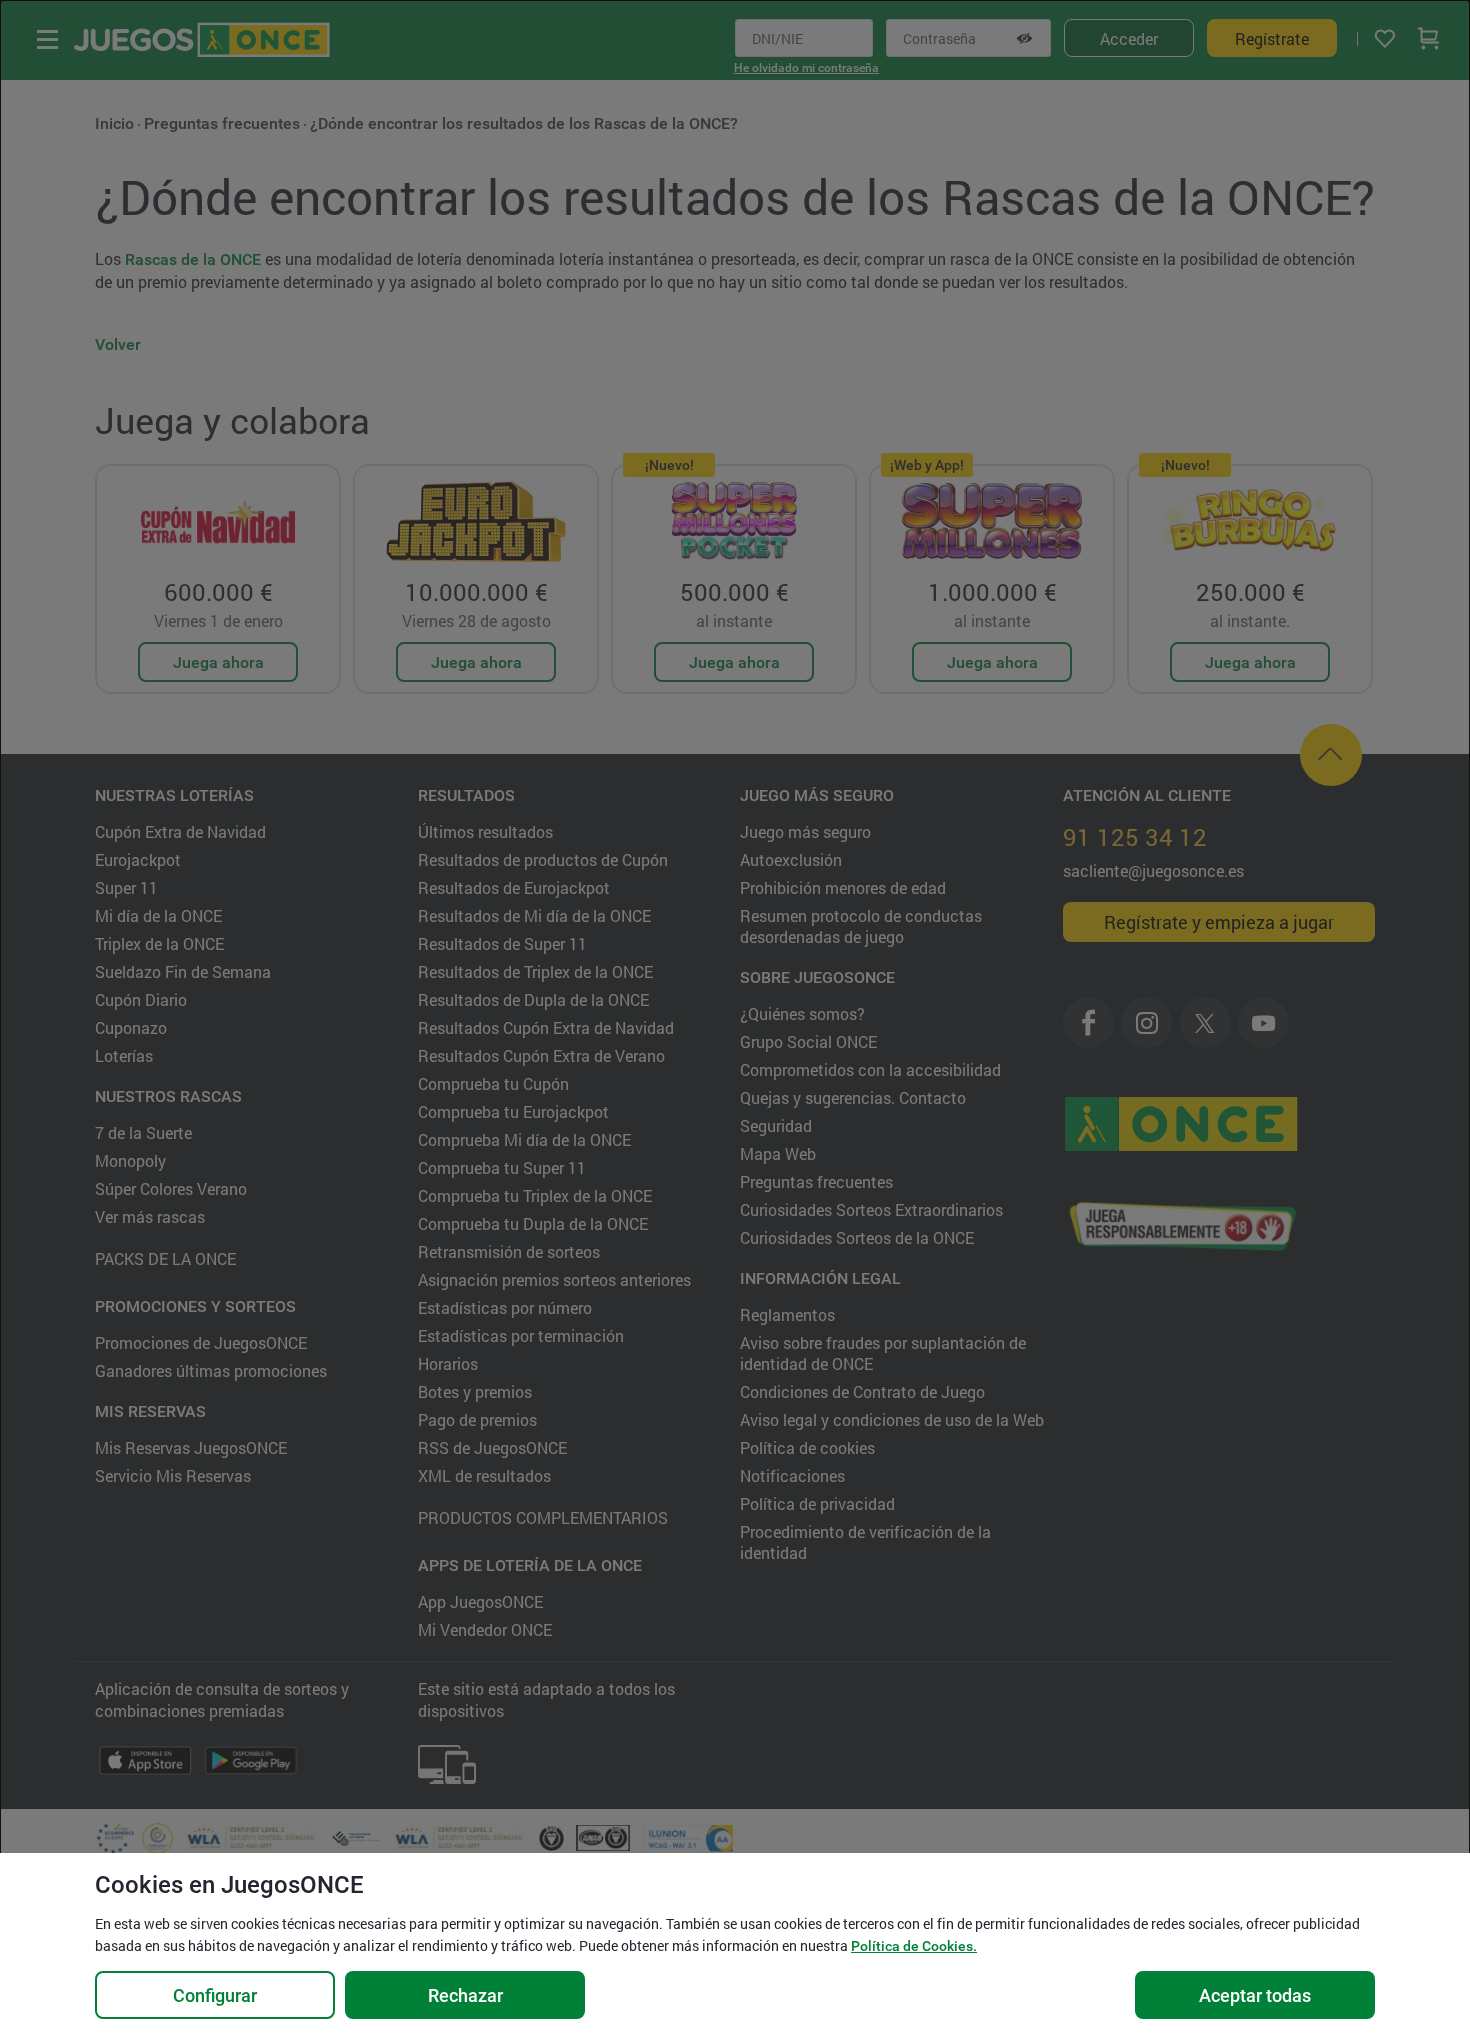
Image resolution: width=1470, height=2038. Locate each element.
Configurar (215, 1995)
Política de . (914, 1946)
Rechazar (465, 1995)
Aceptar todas (1255, 1995)
